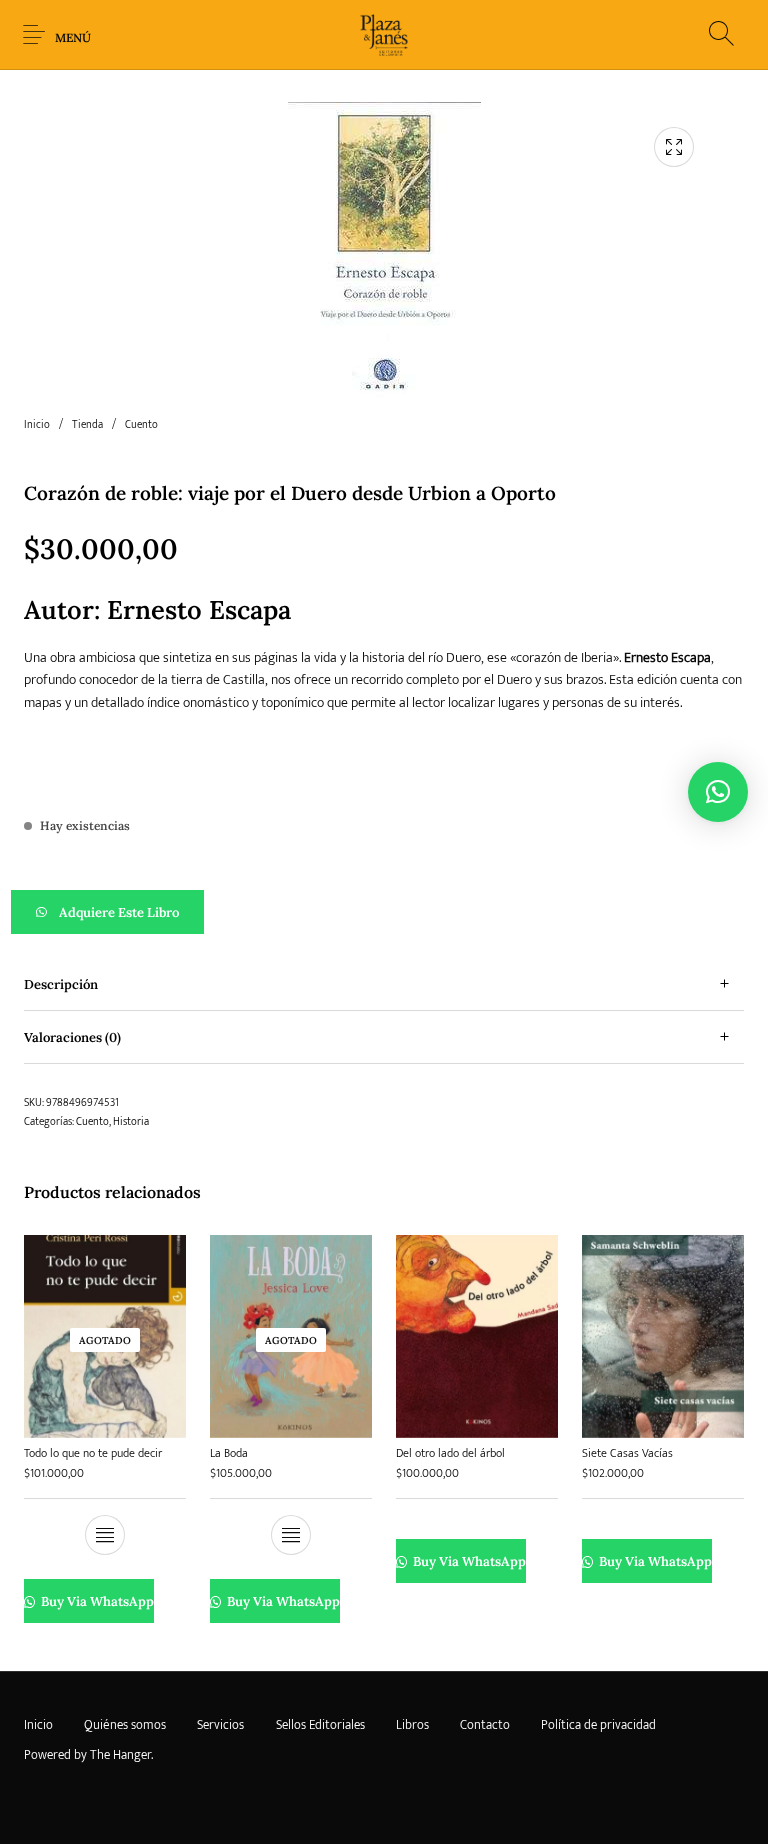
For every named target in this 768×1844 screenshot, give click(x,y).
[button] (384, 912)
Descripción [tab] (61, 984)
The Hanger (120, 1755)
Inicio (37, 425)
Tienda (87, 425)
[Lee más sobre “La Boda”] (291, 1535)
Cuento (141, 425)
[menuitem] (38, 1725)
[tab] (384, 984)
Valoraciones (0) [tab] (72, 1037)
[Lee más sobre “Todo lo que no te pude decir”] (105, 1535)
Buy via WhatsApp (96, 1601)
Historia (131, 1122)
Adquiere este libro (119, 912)
